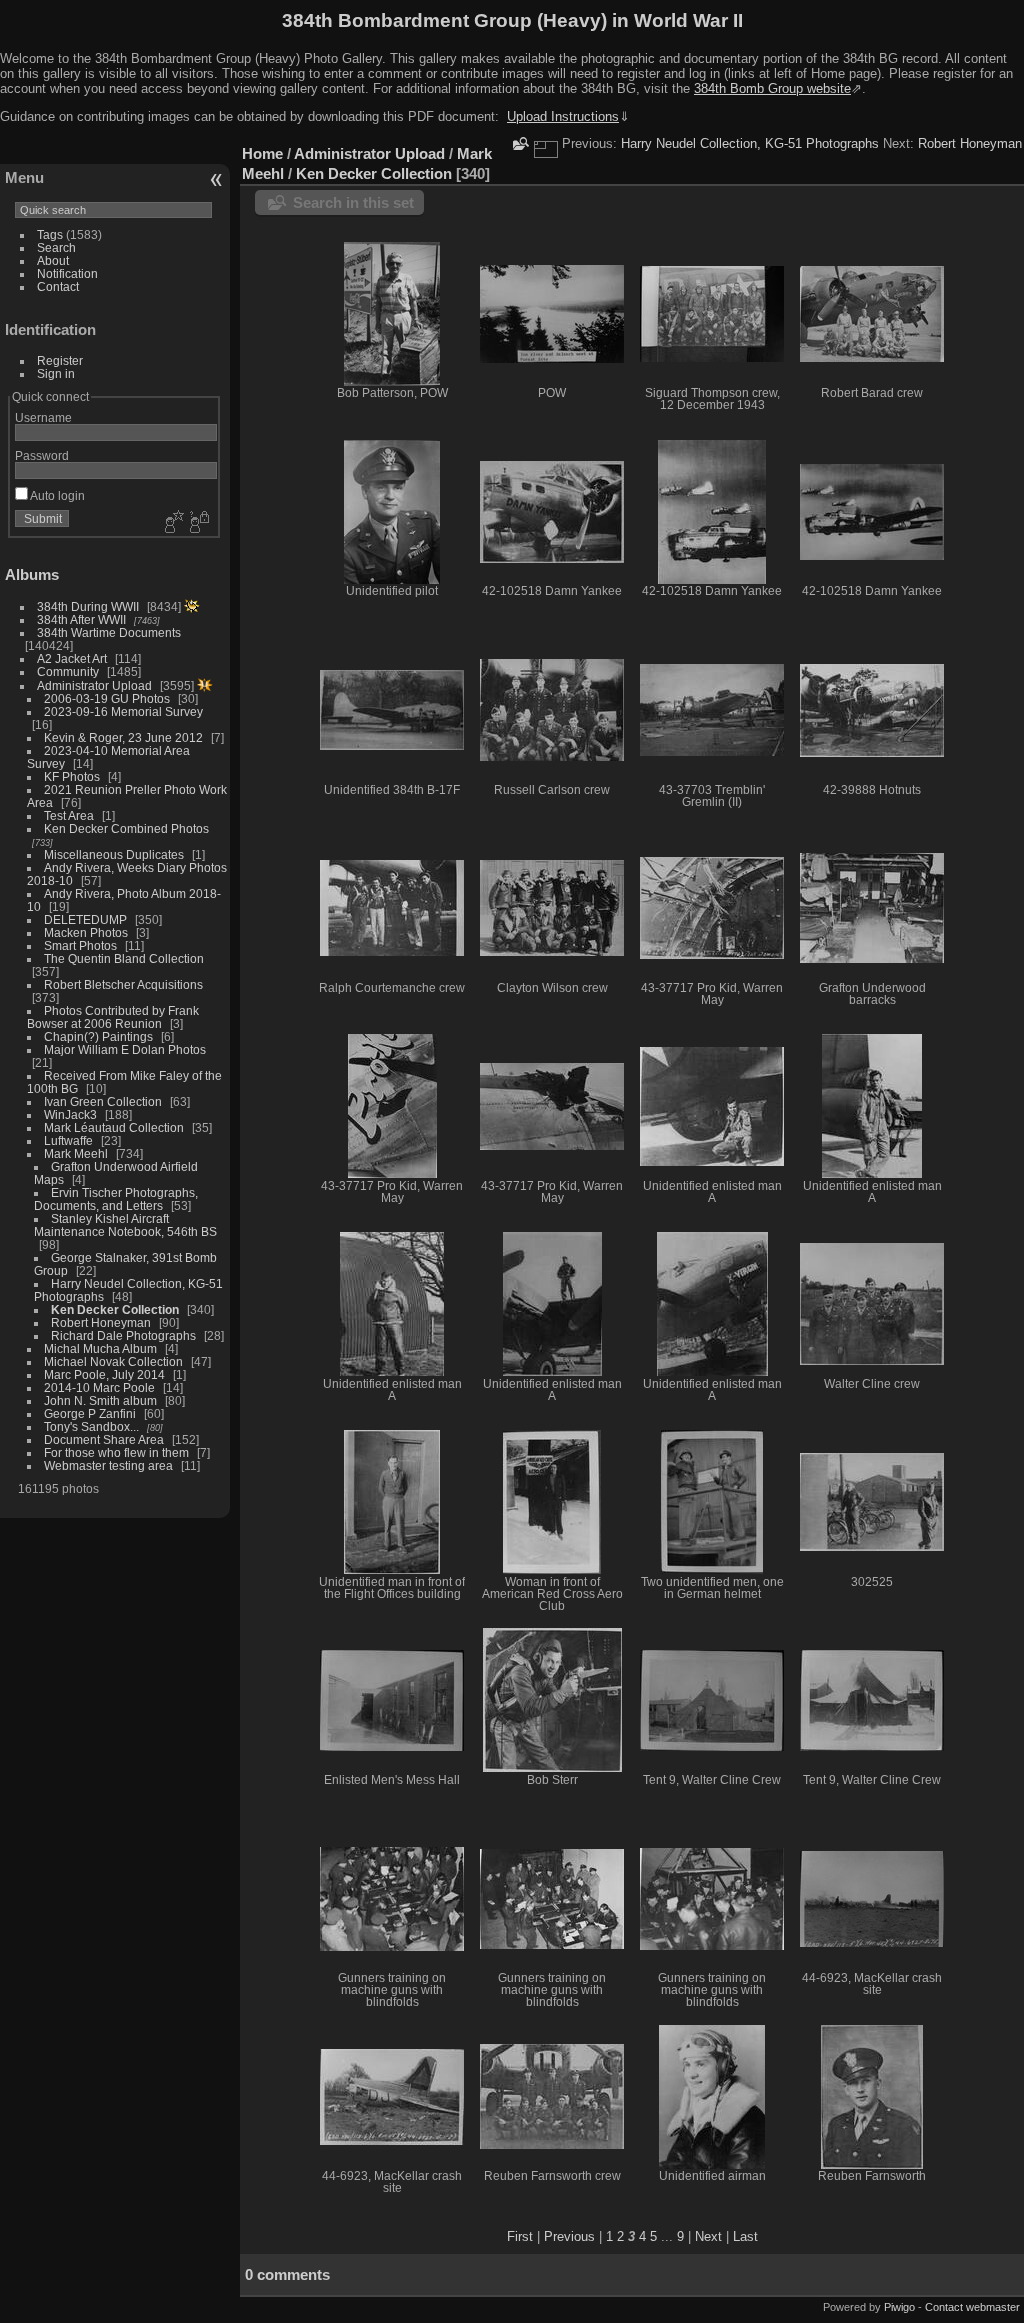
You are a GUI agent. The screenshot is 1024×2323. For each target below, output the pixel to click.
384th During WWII (88, 606)
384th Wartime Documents (109, 632)
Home (262, 153)
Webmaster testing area (108, 1465)
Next (708, 2236)
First (520, 2236)
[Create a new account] (172, 523)
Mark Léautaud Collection (114, 1127)
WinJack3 (70, 1114)
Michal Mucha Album (100, 1348)
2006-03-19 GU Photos (107, 698)
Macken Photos (86, 932)
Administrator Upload (94, 685)
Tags (50, 234)
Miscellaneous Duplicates (114, 854)
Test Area (69, 815)
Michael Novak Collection (113, 1361)
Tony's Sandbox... (91, 1426)
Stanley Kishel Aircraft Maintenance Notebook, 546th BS (125, 1225)
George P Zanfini (90, 1413)
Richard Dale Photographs (123, 1335)
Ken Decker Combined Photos (126, 828)
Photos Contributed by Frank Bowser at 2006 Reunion (113, 1017)
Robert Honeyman (101, 1322)
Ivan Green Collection (103, 1101)
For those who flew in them (116, 1452)
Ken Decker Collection (115, 1309)
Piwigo (899, 2307)
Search (56, 247)
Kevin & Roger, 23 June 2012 (123, 737)
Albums (32, 574)
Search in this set (353, 202)
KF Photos (72, 776)
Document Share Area (104, 1439)
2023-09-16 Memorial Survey (123, 711)
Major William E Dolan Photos (125, 1049)
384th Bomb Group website (772, 88)
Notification (67, 273)
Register (60, 360)
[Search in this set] (519, 143)
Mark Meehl (76, 1153)
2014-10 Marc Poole (99, 1387)
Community (68, 671)
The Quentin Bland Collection (124, 958)
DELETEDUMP (85, 919)
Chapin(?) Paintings (98, 1036)
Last (745, 2236)
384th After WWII (81, 619)
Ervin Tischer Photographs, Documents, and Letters (116, 1199)
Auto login (56, 495)
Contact (58, 286)
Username (43, 417)
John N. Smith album (100, 1400)
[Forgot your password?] (198, 523)
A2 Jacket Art (72, 658)
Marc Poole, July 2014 (104, 1374)
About (53, 260)
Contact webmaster (972, 2307)
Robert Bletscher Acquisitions (123, 984)
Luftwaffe (68, 1140)
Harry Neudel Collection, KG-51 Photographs (750, 143)
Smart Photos (80, 945)
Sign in (56, 373)
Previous (569, 2236)
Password (42, 455)
